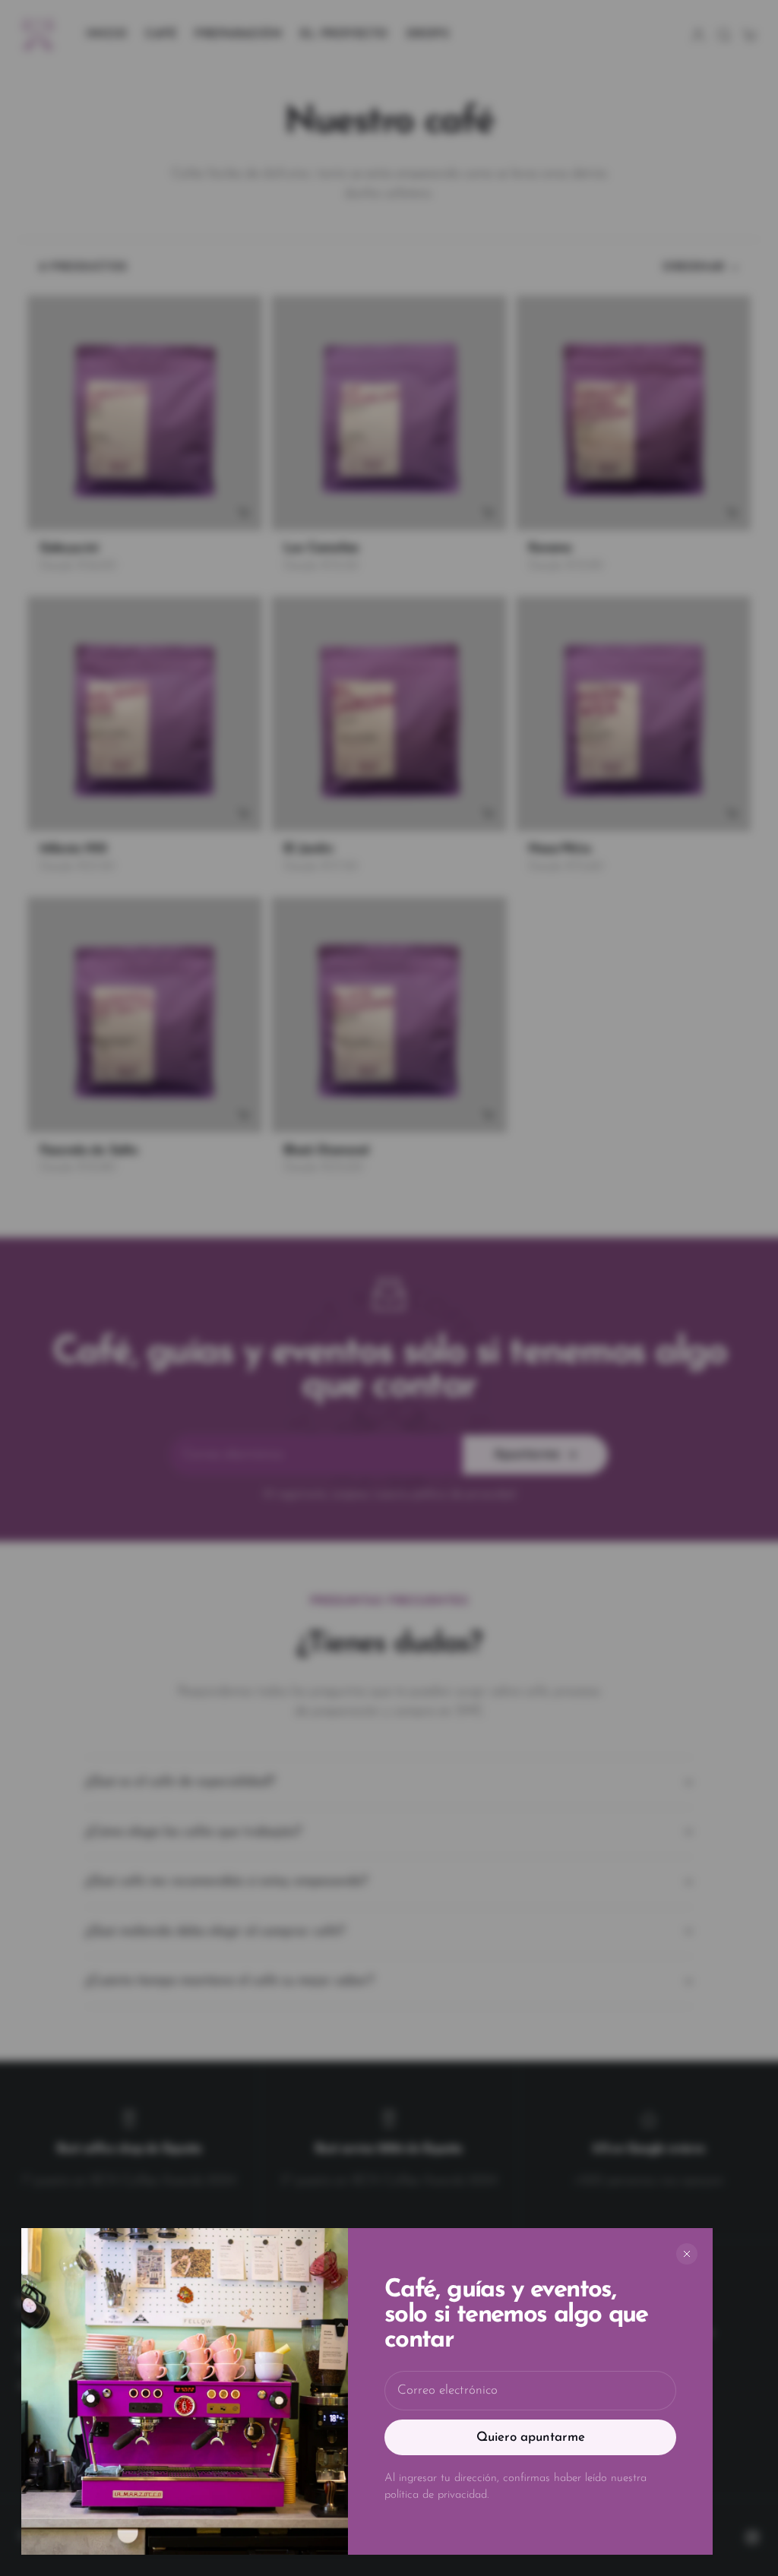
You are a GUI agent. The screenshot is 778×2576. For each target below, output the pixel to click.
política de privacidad (436, 2495)
